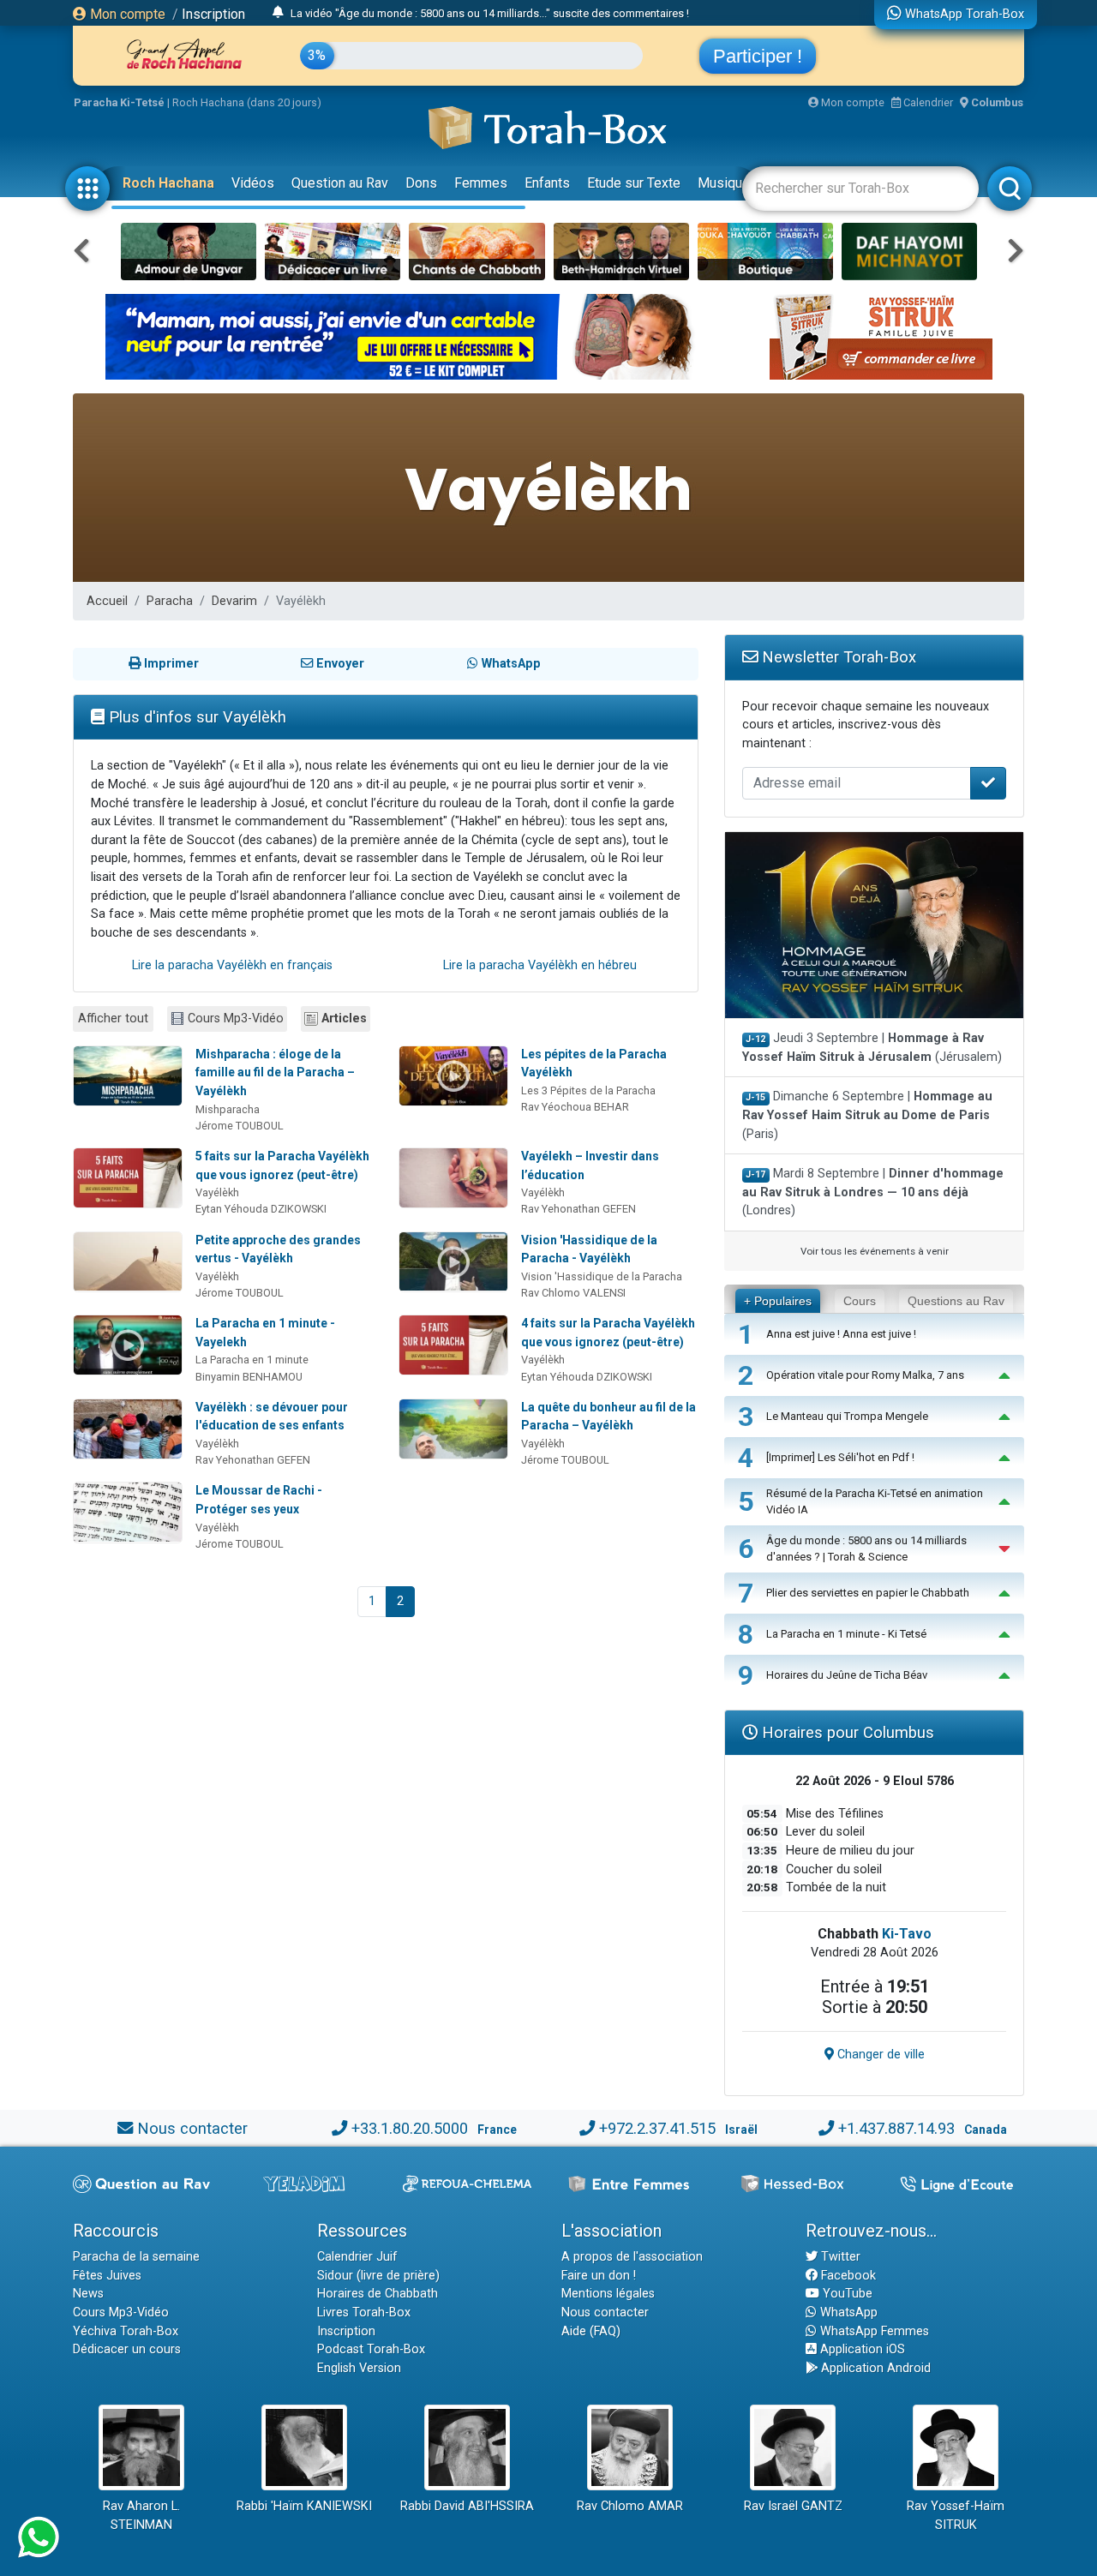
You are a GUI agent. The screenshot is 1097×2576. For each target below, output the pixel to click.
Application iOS (861, 2349)
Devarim (234, 601)
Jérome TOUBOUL (240, 1126)
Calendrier (927, 102)
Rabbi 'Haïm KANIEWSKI (304, 2506)
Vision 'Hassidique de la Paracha (602, 1276)
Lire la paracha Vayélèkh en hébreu (540, 965)
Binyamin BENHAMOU (249, 1377)
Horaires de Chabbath (378, 2294)
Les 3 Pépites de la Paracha (588, 1090)
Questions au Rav (956, 1301)
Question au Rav (340, 183)
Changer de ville (879, 2055)
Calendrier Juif (357, 2257)
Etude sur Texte (634, 183)
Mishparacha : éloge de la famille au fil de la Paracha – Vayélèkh (275, 1072)
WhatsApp (847, 2312)
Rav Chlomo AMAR (630, 2506)
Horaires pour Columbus (846, 1732)
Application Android (874, 2368)
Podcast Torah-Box (371, 2349)
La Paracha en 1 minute (252, 1360)
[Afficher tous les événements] (278, 13)
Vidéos (253, 183)
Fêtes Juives (107, 2276)
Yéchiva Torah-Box (126, 2331)
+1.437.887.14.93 (896, 2128)
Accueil (107, 601)
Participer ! (758, 56)
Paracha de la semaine (136, 2257)
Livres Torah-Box (364, 2312)
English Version (359, 2368)
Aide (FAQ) (591, 2331)
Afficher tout (113, 1018)
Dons (421, 183)
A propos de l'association (632, 2257)
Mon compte (126, 14)
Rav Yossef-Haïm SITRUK (956, 2516)
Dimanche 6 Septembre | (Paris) (867, 1115)
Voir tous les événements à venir (875, 1251)
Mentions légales (608, 2294)
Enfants (547, 183)
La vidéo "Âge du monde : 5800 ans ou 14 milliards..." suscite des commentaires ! (490, 13)
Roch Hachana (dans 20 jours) (247, 102)
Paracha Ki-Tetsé (119, 102)
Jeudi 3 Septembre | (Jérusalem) (872, 1048)
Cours (860, 1301)
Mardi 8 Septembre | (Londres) (873, 1192)
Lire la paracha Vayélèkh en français (232, 965)
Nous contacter (192, 2128)
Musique (724, 183)
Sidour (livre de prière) (378, 2276)
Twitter (839, 2257)
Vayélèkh (217, 1192)
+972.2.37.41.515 (657, 2128)
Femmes (481, 183)
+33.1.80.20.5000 (410, 2128)
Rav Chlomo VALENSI (573, 1293)
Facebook (847, 2276)
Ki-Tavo (907, 1934)
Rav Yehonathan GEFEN (578, 1209)
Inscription (213, 14)
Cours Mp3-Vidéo (236, 1018)
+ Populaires (778, 1301)
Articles (344, 1018)
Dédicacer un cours (127, 2349)
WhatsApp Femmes (873, 2331)
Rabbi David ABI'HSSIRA (467, 2506)
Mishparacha (228, 1109)
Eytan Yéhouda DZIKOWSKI (261, 1209)
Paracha (170, 601)
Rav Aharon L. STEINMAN (141, 2516)
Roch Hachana (168, 183)
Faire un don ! (599, 2276)
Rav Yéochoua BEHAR (575, 1107)
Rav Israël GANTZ (793, 2506)
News (88, 2294)
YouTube (846, 2294)
